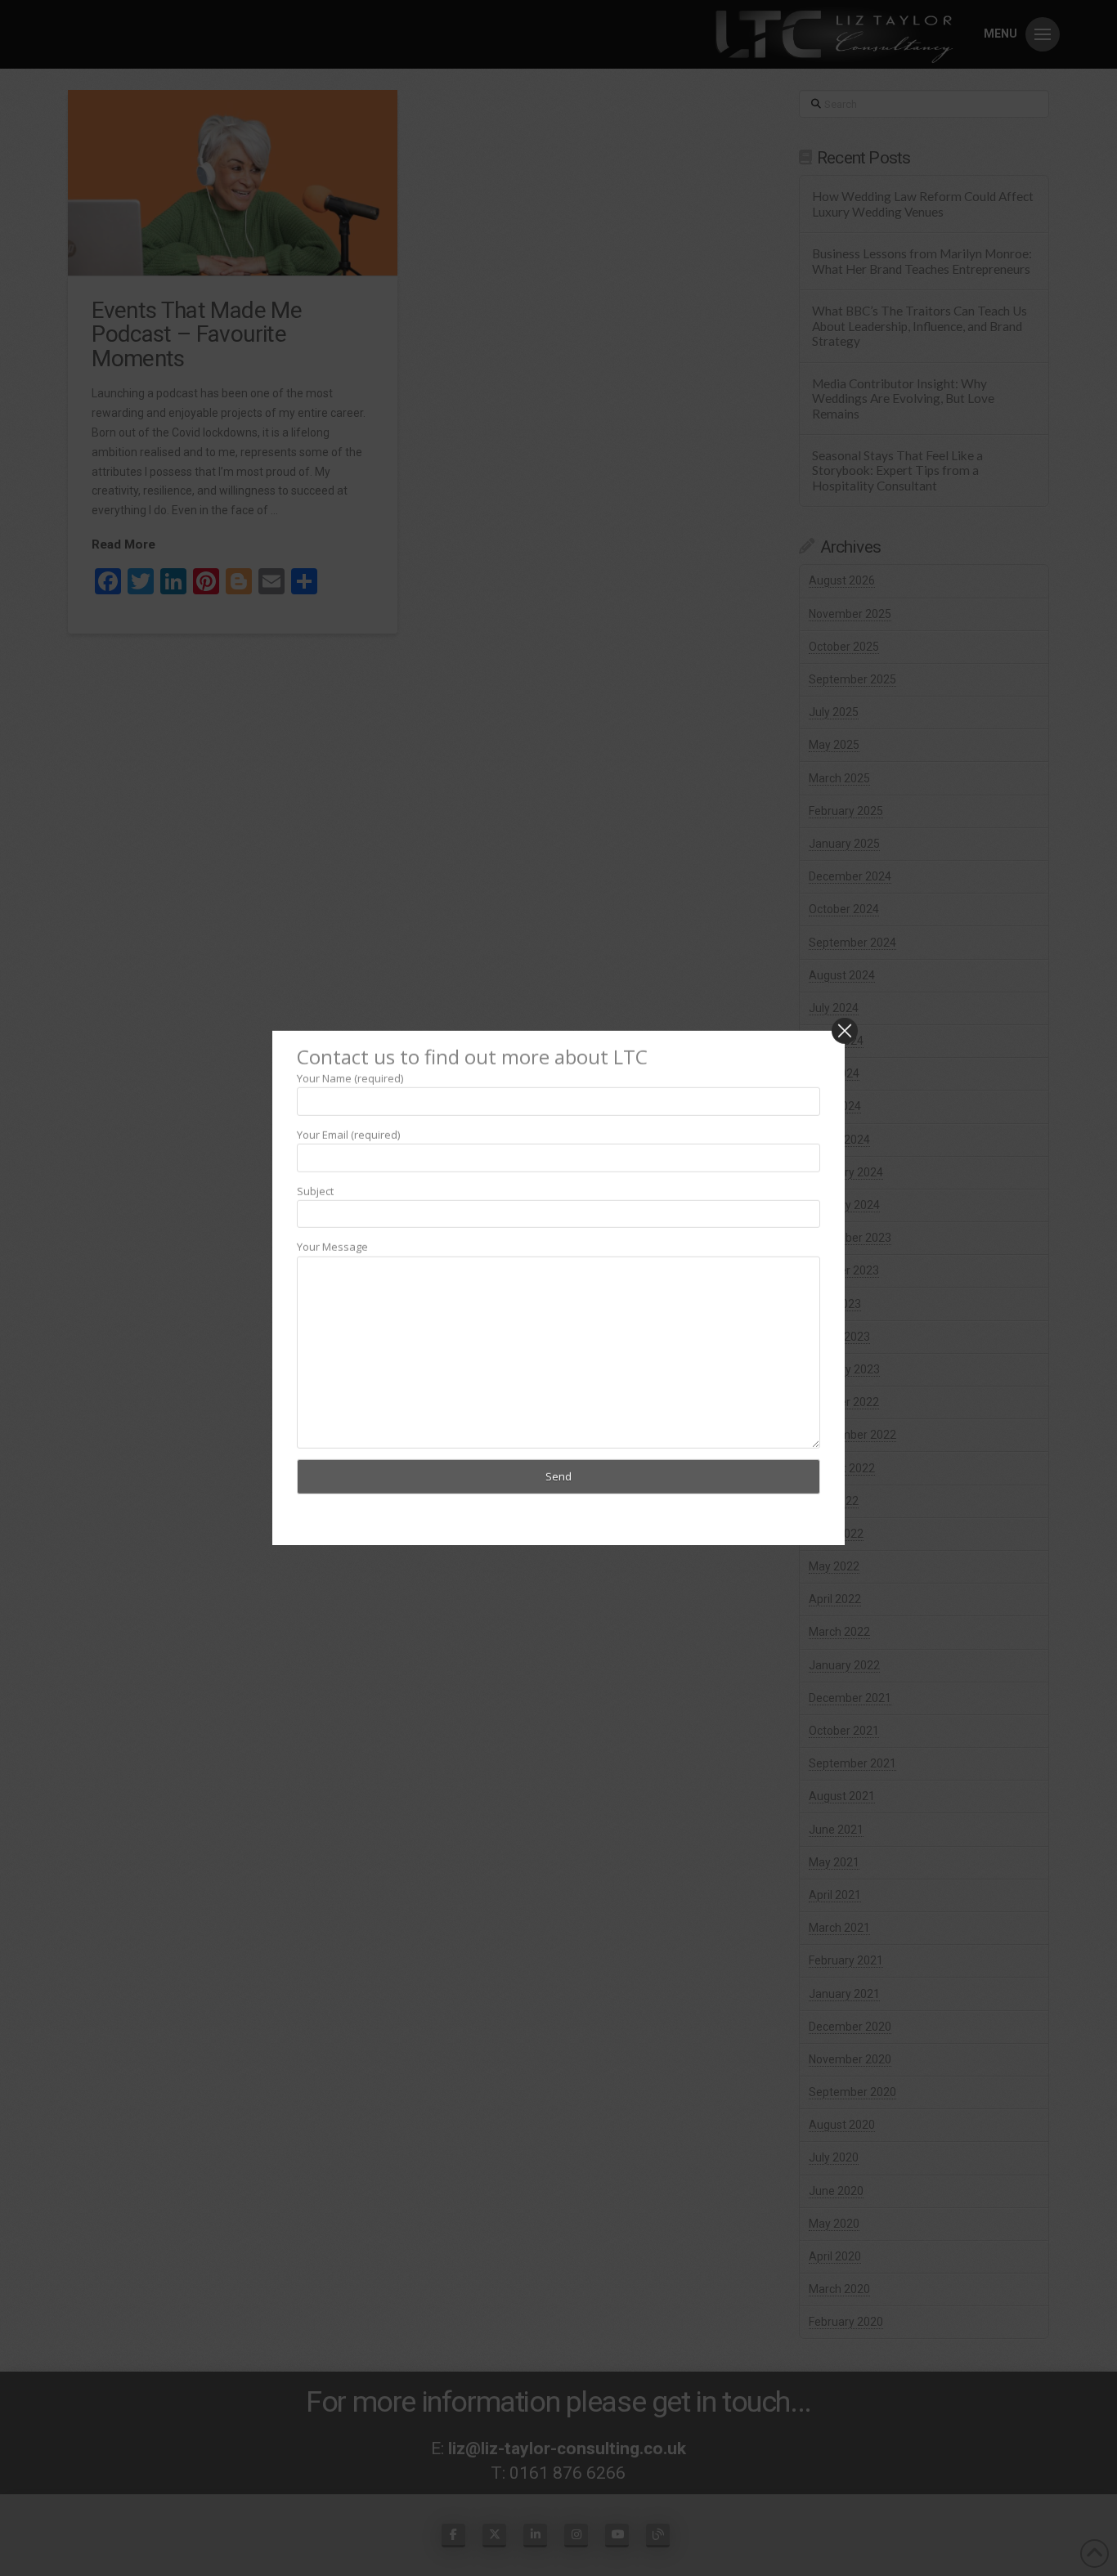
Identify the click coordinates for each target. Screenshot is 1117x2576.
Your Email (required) (348, 1134)
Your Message (332, 1247)
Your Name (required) (350, 1077)
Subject (315, 1190)
